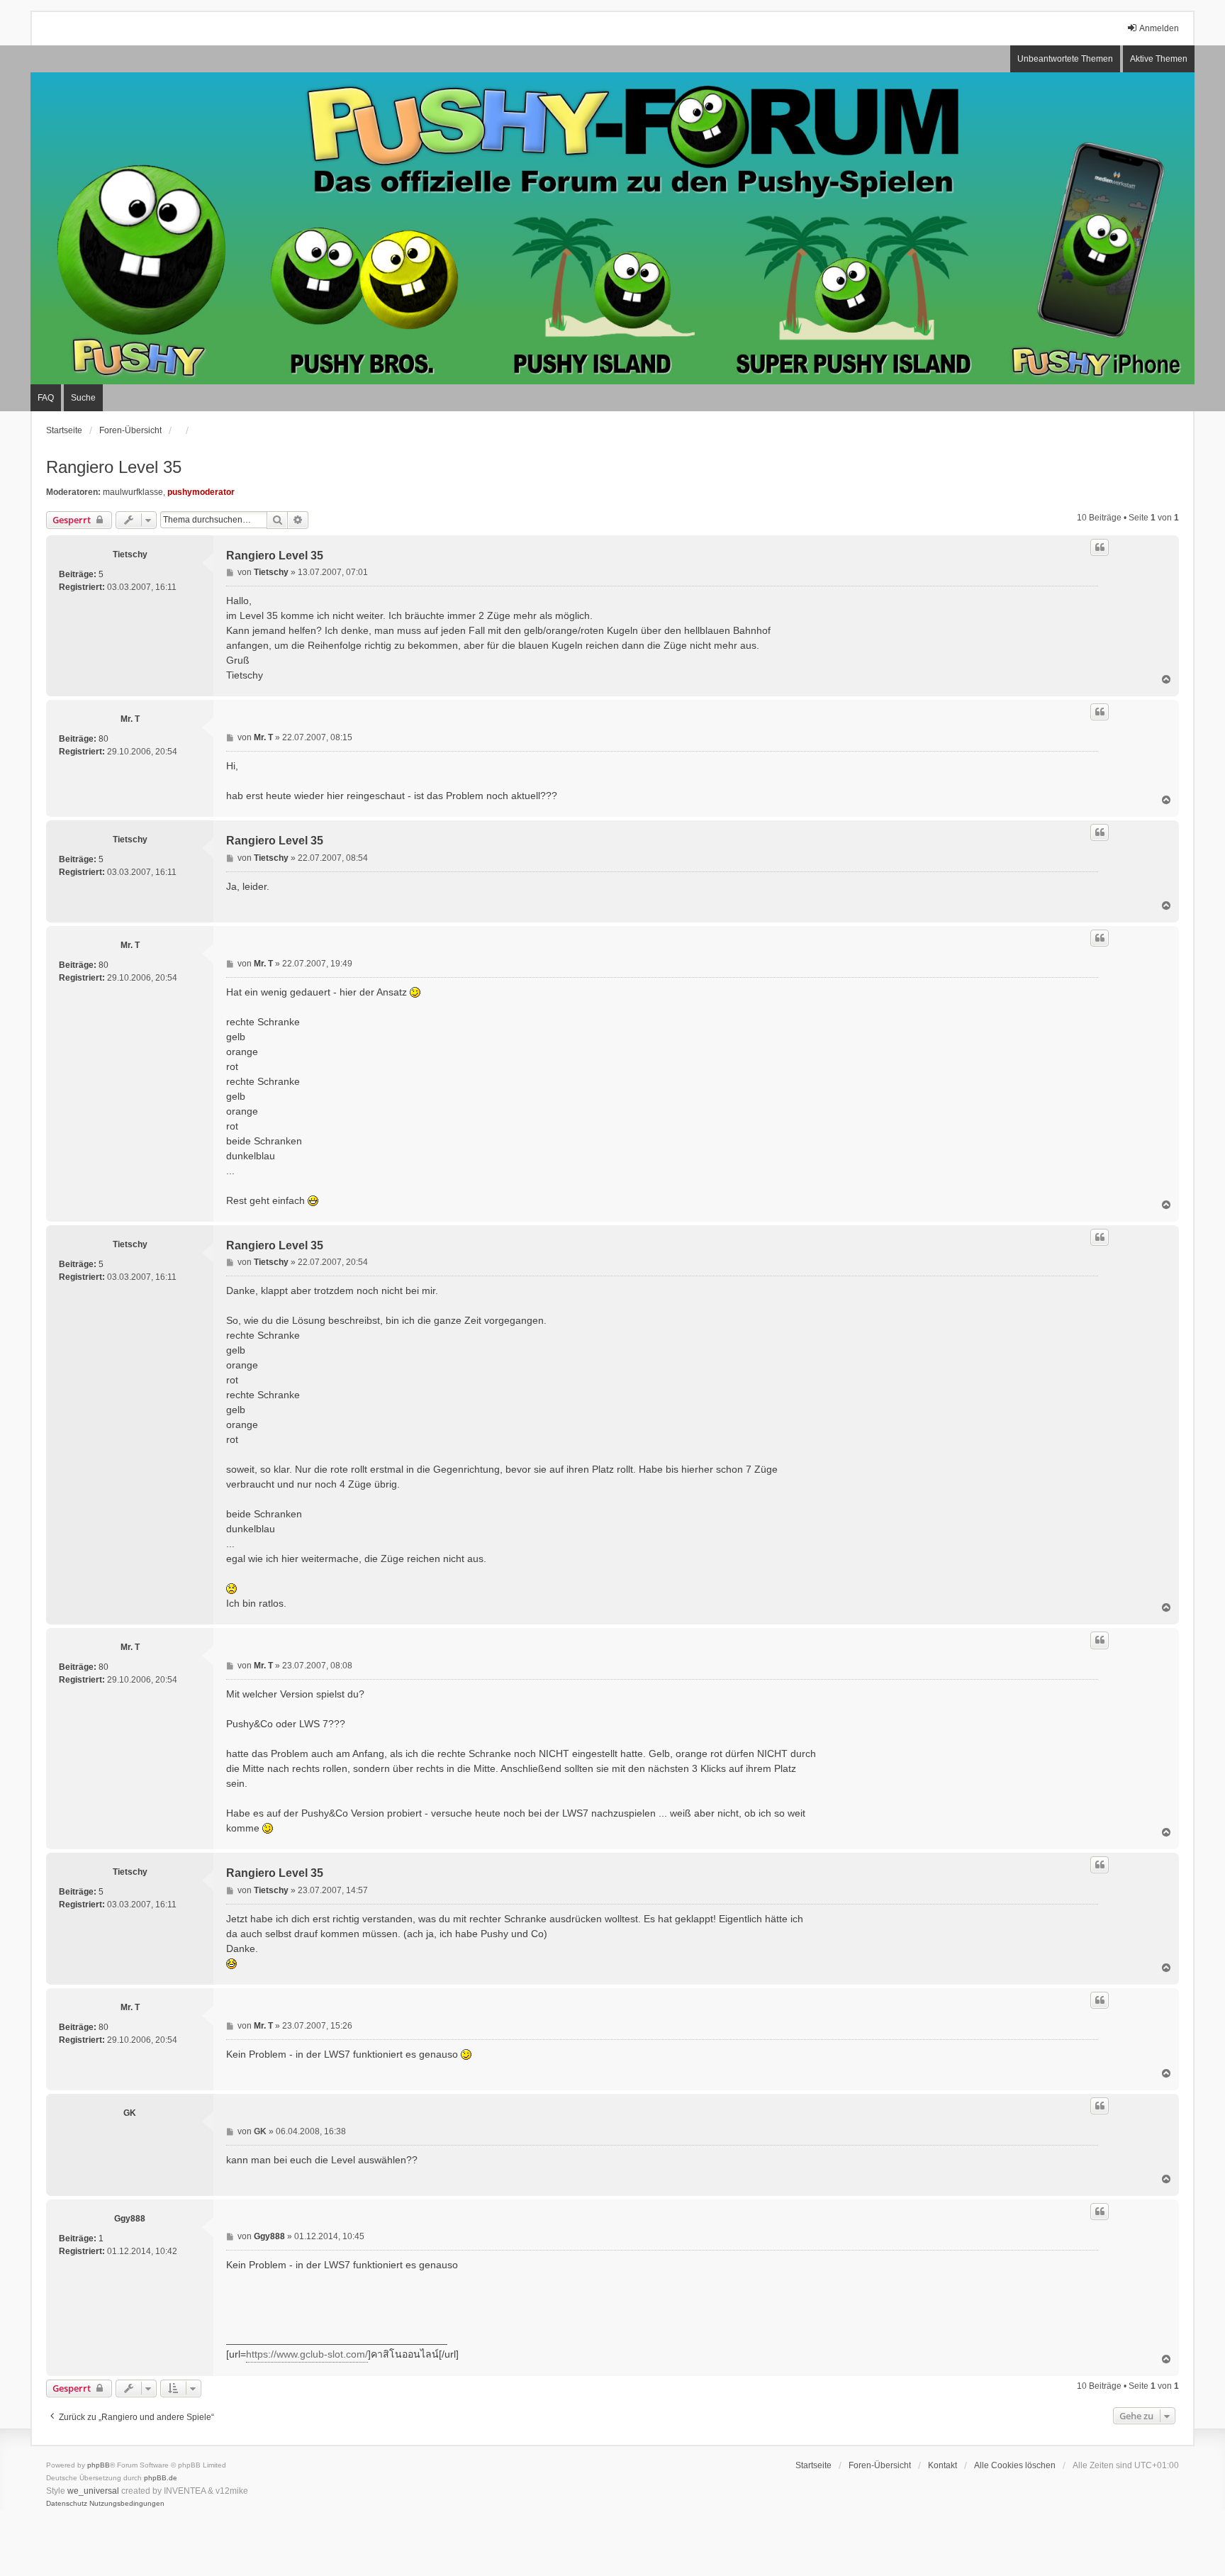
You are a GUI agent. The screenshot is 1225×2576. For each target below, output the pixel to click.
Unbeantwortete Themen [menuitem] (1065, 59)
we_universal (93, 2491)
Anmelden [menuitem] (1159, 28)
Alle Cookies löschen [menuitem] (1015, 2465)
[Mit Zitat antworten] (1100, 547)
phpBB (99, 2465)
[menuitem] (67, 2504)
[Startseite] (612, 228)
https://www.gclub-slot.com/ (307, 2354)
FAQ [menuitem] (46, 398)
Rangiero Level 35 (114, 467)
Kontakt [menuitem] (942, 2465)
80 (104, 739)
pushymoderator (201, 492)
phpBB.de (161, 2478)
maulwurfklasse (133, 492)
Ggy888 (130, 2219)
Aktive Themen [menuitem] (1159, 59)
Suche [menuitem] (83, 398)
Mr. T (130, 719)
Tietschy (130, 554)
